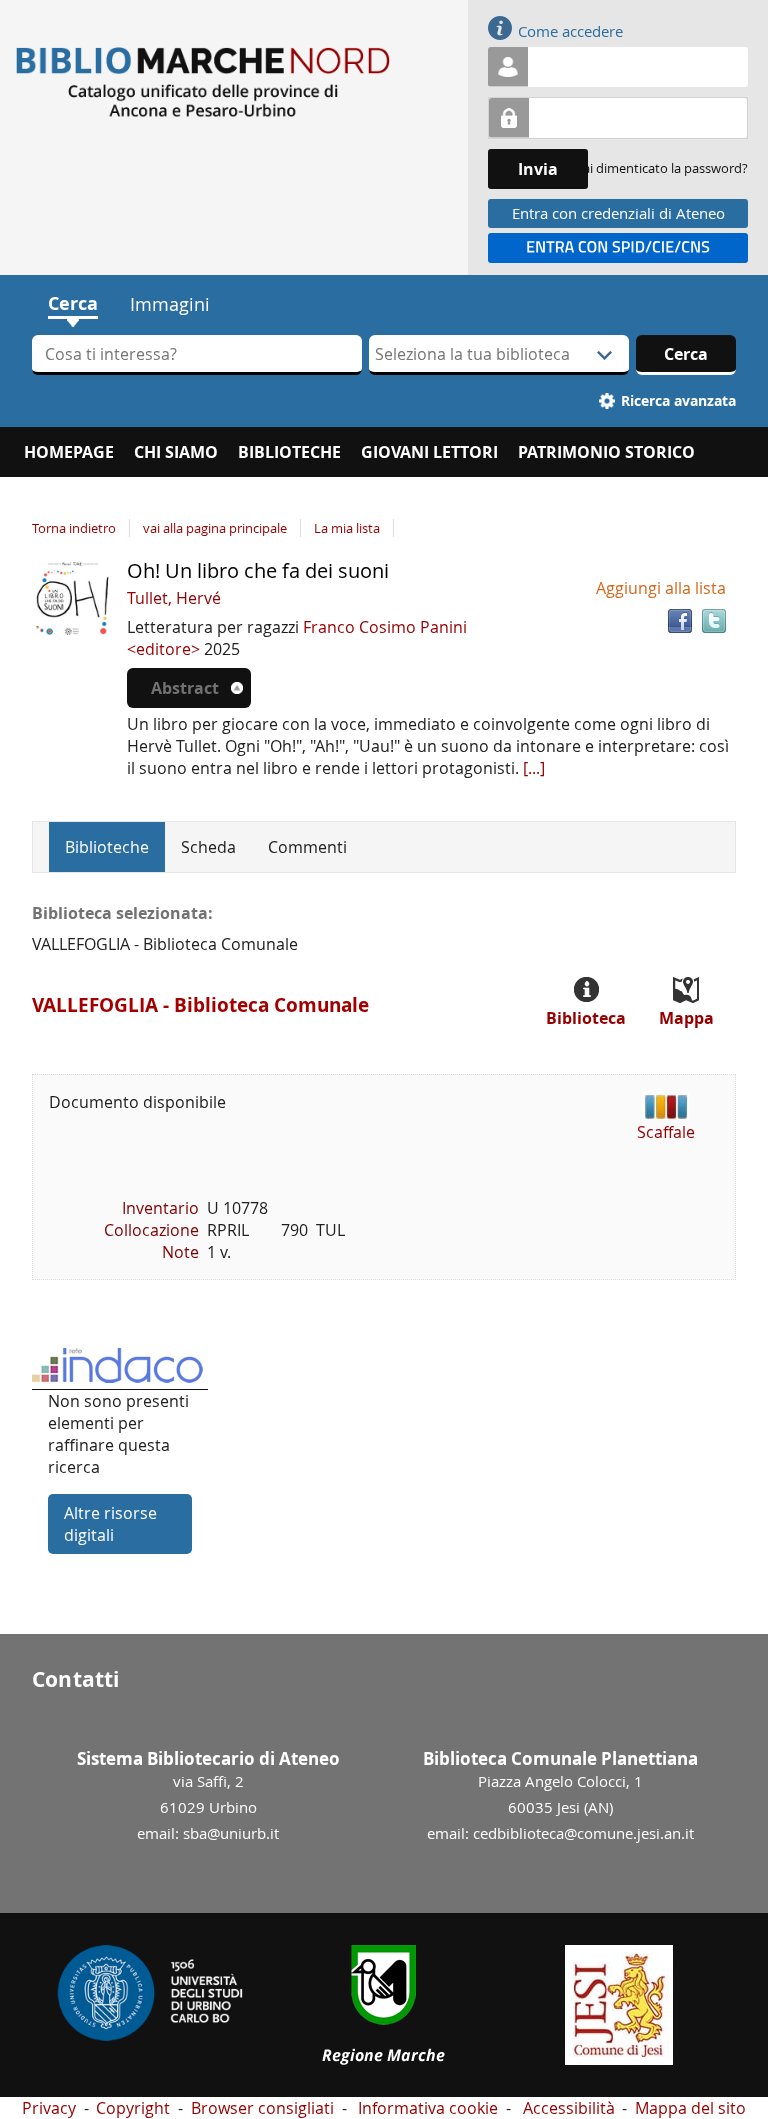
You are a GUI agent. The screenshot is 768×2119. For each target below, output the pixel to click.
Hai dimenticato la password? (660, 168)
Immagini (170, 304)
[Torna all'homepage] (208, 82)
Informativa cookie (428, 2108)
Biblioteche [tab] (107, 847)
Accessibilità (569, 2108)
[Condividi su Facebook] (680, 621)
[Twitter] (714, 621)
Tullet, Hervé (174, 598)
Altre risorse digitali (110, 1524)
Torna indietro (74, 528)
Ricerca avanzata (678, 400)
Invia (538, 169)
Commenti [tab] (307, 847)
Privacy (49, 2108)
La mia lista (347, 528)
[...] (534, 768)
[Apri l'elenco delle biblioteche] (605, 355)
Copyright (133, 2108)
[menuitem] (69, 452)
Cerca (73, 303)
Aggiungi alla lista (661, 588)
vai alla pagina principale (215, 528)
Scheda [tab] (208, 847)
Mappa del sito (690, 2108)
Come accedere (570, 31)
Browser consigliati (262, 2108)
